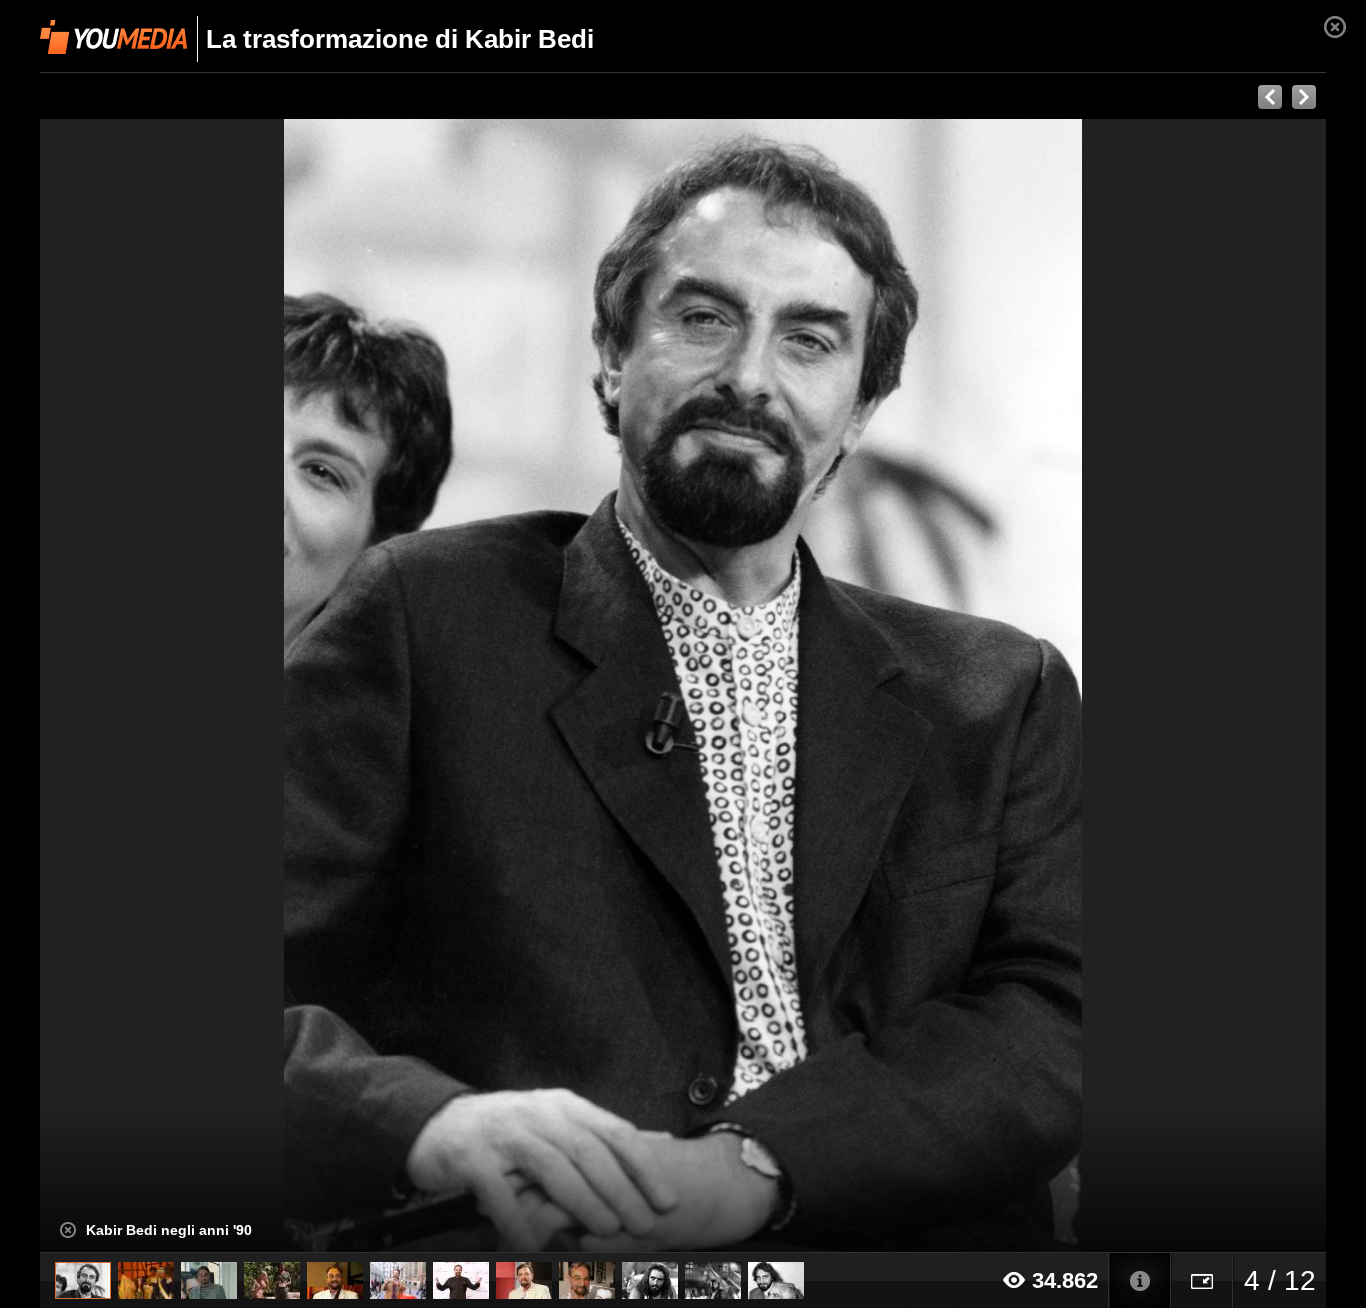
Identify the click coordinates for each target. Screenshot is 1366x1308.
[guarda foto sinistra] (168, 686)
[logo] (113, 37)
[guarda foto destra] (811, 686)
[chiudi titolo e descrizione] (68, 1230)
